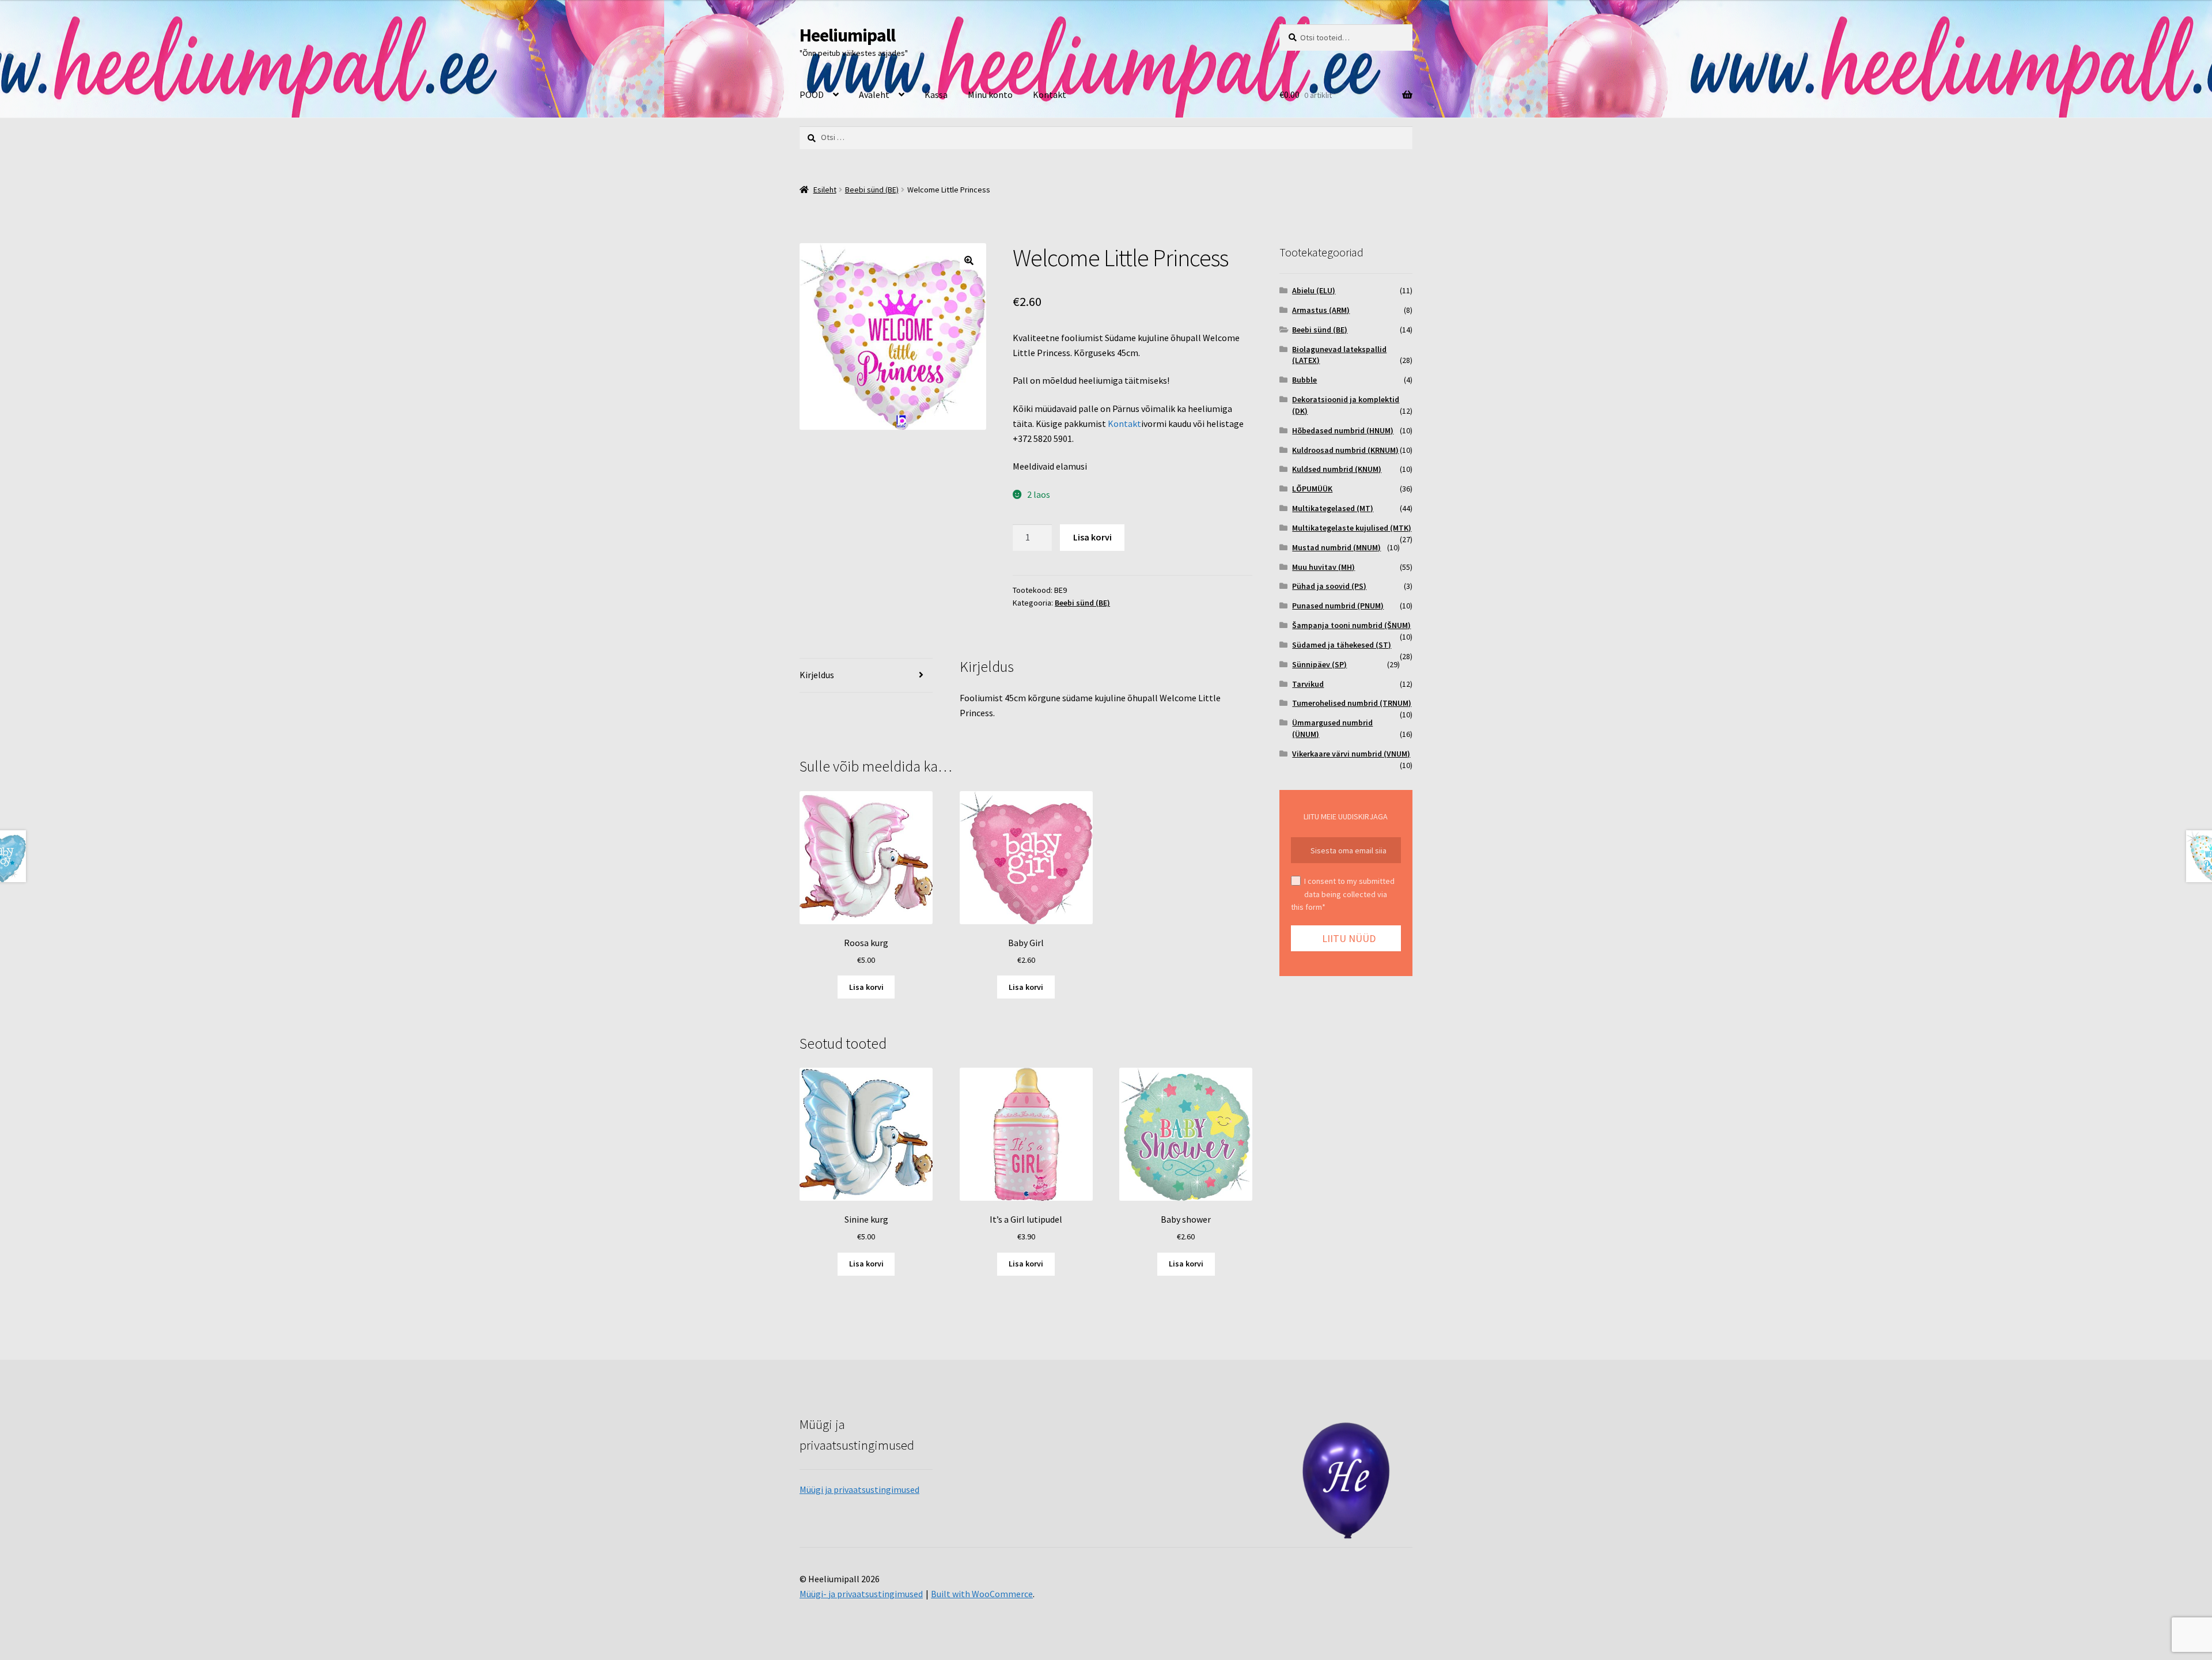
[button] (969, 260)
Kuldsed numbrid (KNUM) (1337, 469)
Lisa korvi (1092, 537)
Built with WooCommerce (982, 1594)
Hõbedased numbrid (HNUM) (1343, 430)
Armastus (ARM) (1321, 310)
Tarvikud (1308, 684)
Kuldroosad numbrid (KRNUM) (1345, 450)
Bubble (1304, 380)
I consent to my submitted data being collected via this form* (1343, 894)
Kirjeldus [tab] (817, 675)
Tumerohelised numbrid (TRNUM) (1352, 703)
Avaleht (874, 94)
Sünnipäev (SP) (1319, 664)
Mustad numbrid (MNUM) (1336, 547)
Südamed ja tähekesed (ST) (1342, 645)
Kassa (936, 94)
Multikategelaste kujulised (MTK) (1352, 528)
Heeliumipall (847, 35)
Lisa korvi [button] (866, 987)
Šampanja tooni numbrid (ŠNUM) (1351, 625)
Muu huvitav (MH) (1323, 567)
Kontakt (1050, 94)
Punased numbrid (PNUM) (1338, 606)
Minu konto (990, 94)
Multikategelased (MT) (1333, 508)
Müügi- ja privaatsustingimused (861, 1594)
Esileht (825, 190)
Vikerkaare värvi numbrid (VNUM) (1351, 754)
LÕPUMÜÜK (1312, 489)
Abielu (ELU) (1314, 290)
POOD (812, 94)
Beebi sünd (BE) (872, 190)
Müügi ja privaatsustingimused (859, 1489)
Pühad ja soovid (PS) (1329, 586)
